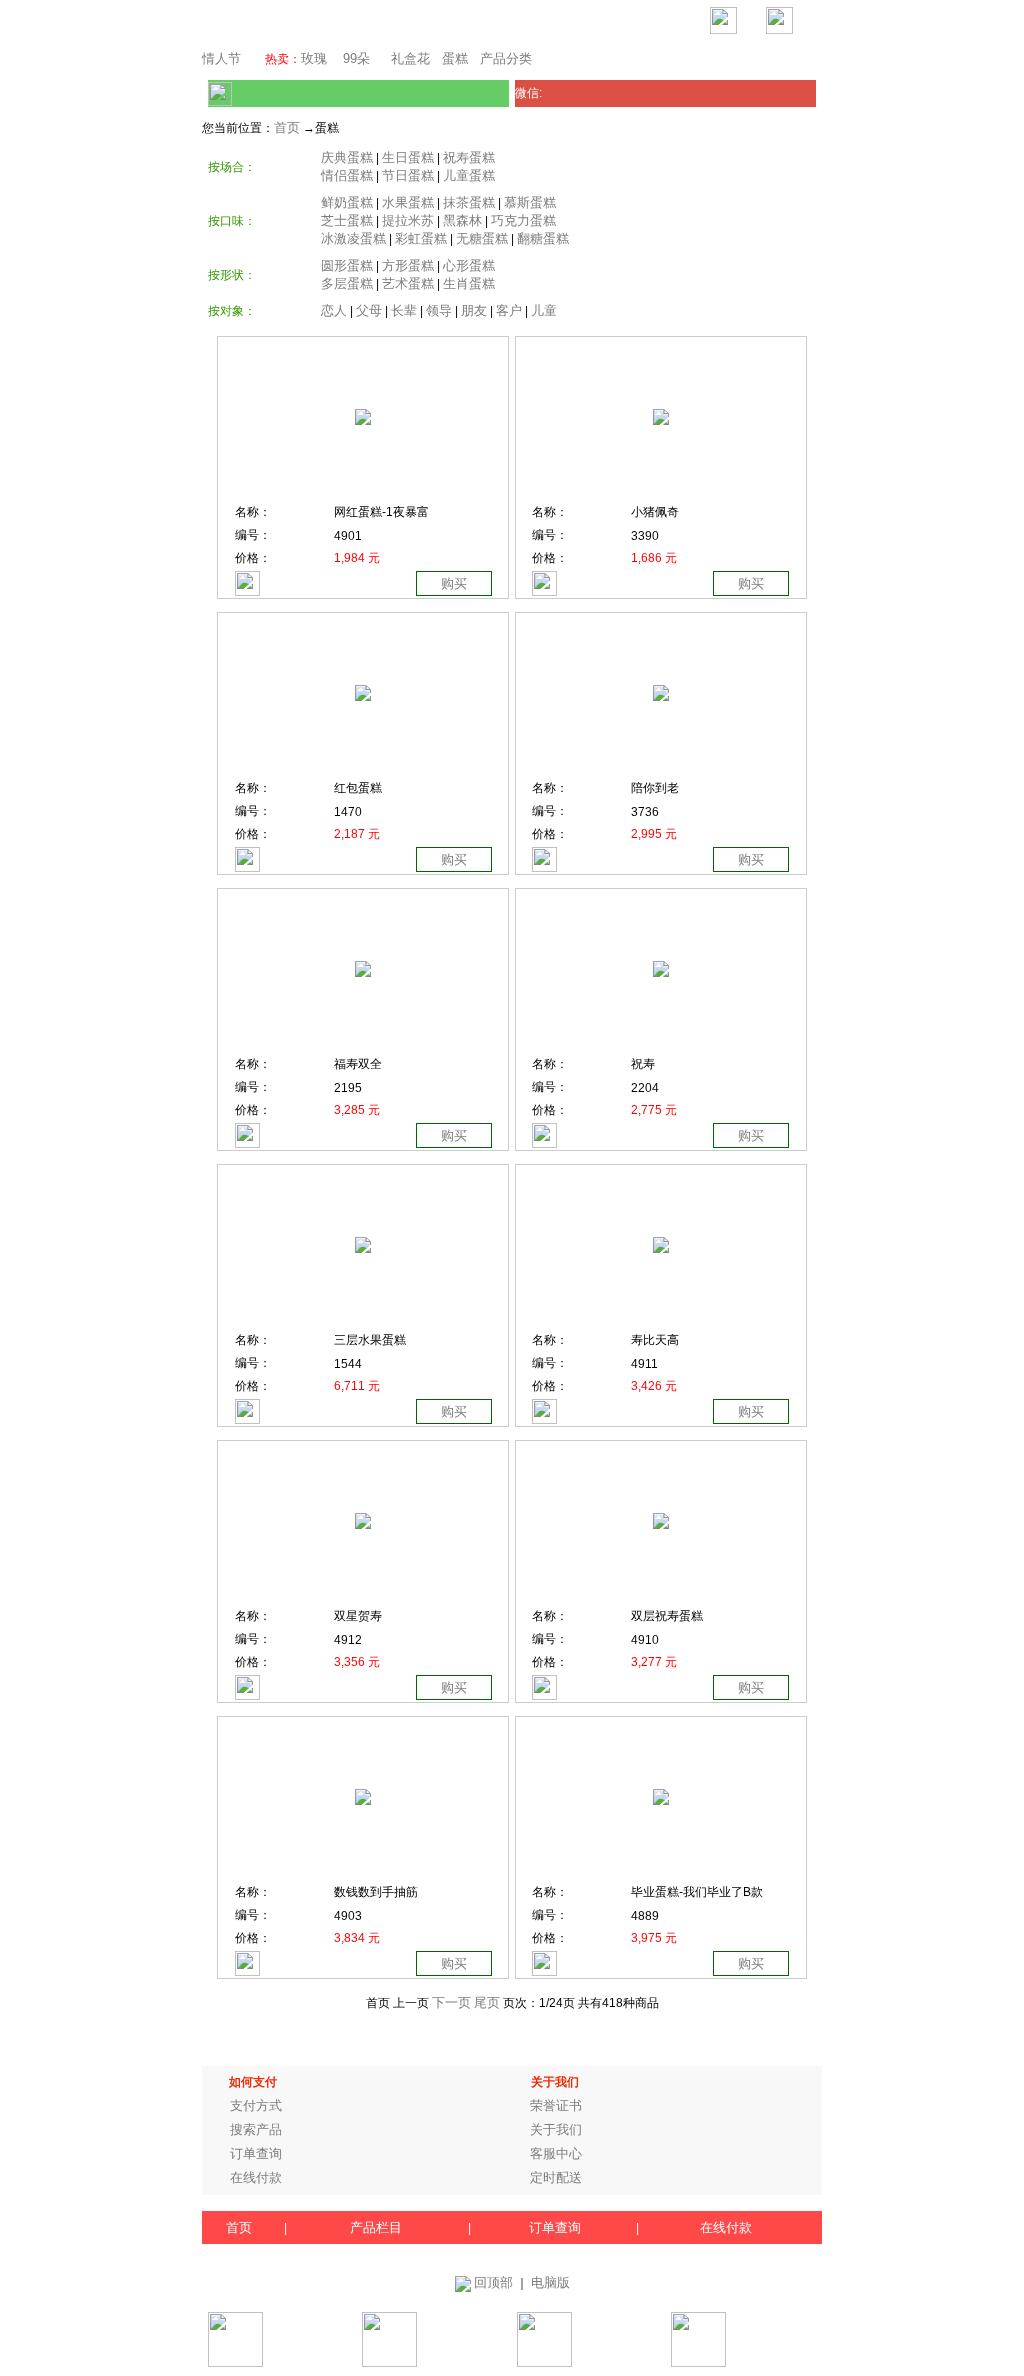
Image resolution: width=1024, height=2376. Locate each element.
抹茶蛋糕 (469, 202)
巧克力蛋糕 (523, 220)
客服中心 (556, 2153)
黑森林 (462, 220)
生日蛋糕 (408, 157)
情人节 (221, 58)
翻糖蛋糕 (543, 238)
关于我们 (556, 2129)
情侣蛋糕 (347, 175)
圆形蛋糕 (347, 265)
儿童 (544, 310)
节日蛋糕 (408, 175)
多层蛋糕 (347, 283)
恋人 (334, 310)
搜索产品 (256, 2129)
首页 (287, 127)
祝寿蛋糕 (469, 157)
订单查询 (256, 2153)
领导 (439, 310)
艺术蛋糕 (408, 283)
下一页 (451, 2002)
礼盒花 (410, 58)
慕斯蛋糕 (530, 202)
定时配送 (556, 2177)
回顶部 (493, 2282)
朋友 (474, 310)
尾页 (487, 2002)
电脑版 (550, 2282)
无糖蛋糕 (482, 238)
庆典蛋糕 (347, 157)
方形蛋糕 (408, 265)
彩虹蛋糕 (421, 238)
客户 (509, 310)
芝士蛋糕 (347, 220)
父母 (369, 310)
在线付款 (256, 2177)
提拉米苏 (408, 220)
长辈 (404, 310)
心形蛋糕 (469, 265)
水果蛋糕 (408, 202)
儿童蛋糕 (469, 175)
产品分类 (506, 58)
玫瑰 (314, 58)
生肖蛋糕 (469, 283)
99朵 (354, 58)
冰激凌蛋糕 (353, 238)
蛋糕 (455, 58)
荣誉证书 (556, 2105)
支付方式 (256, 2105)
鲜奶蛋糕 (347, 202)
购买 (454, 583)
